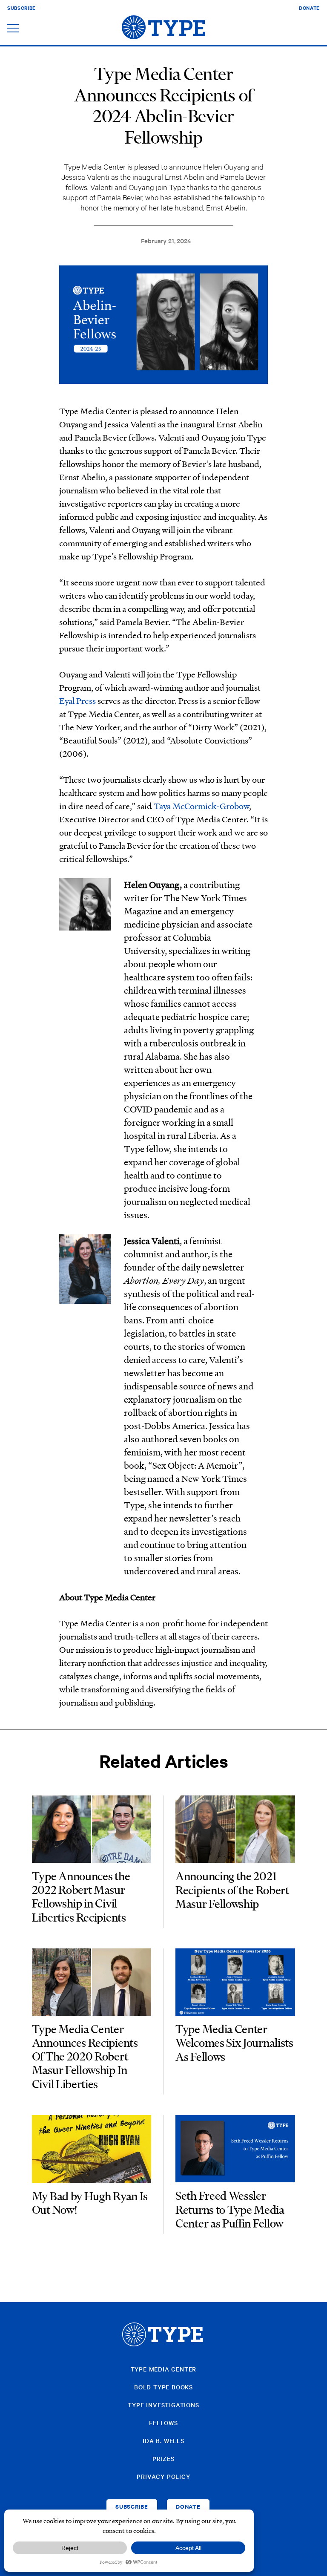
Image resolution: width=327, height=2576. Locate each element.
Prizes (163, 2458)
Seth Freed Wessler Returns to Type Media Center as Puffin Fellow (230, 2210)
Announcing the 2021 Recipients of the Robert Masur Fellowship (232, 1890)
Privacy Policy (163, 2476)
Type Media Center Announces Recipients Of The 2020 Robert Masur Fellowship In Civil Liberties (85, 2057)
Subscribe (22, 8)
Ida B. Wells (163, 2441)
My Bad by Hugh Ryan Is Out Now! (90, 2203)
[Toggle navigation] (13, 29)
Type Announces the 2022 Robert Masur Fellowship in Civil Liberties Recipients (81, 1897)
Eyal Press (77, 700)
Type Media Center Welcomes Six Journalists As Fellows (234, 2043)
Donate (309, 8)
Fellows (163, 2423)
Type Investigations (163, 2405)
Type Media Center (164, 2369)
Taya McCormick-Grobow (201, 806)
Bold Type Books (163, 2387)
